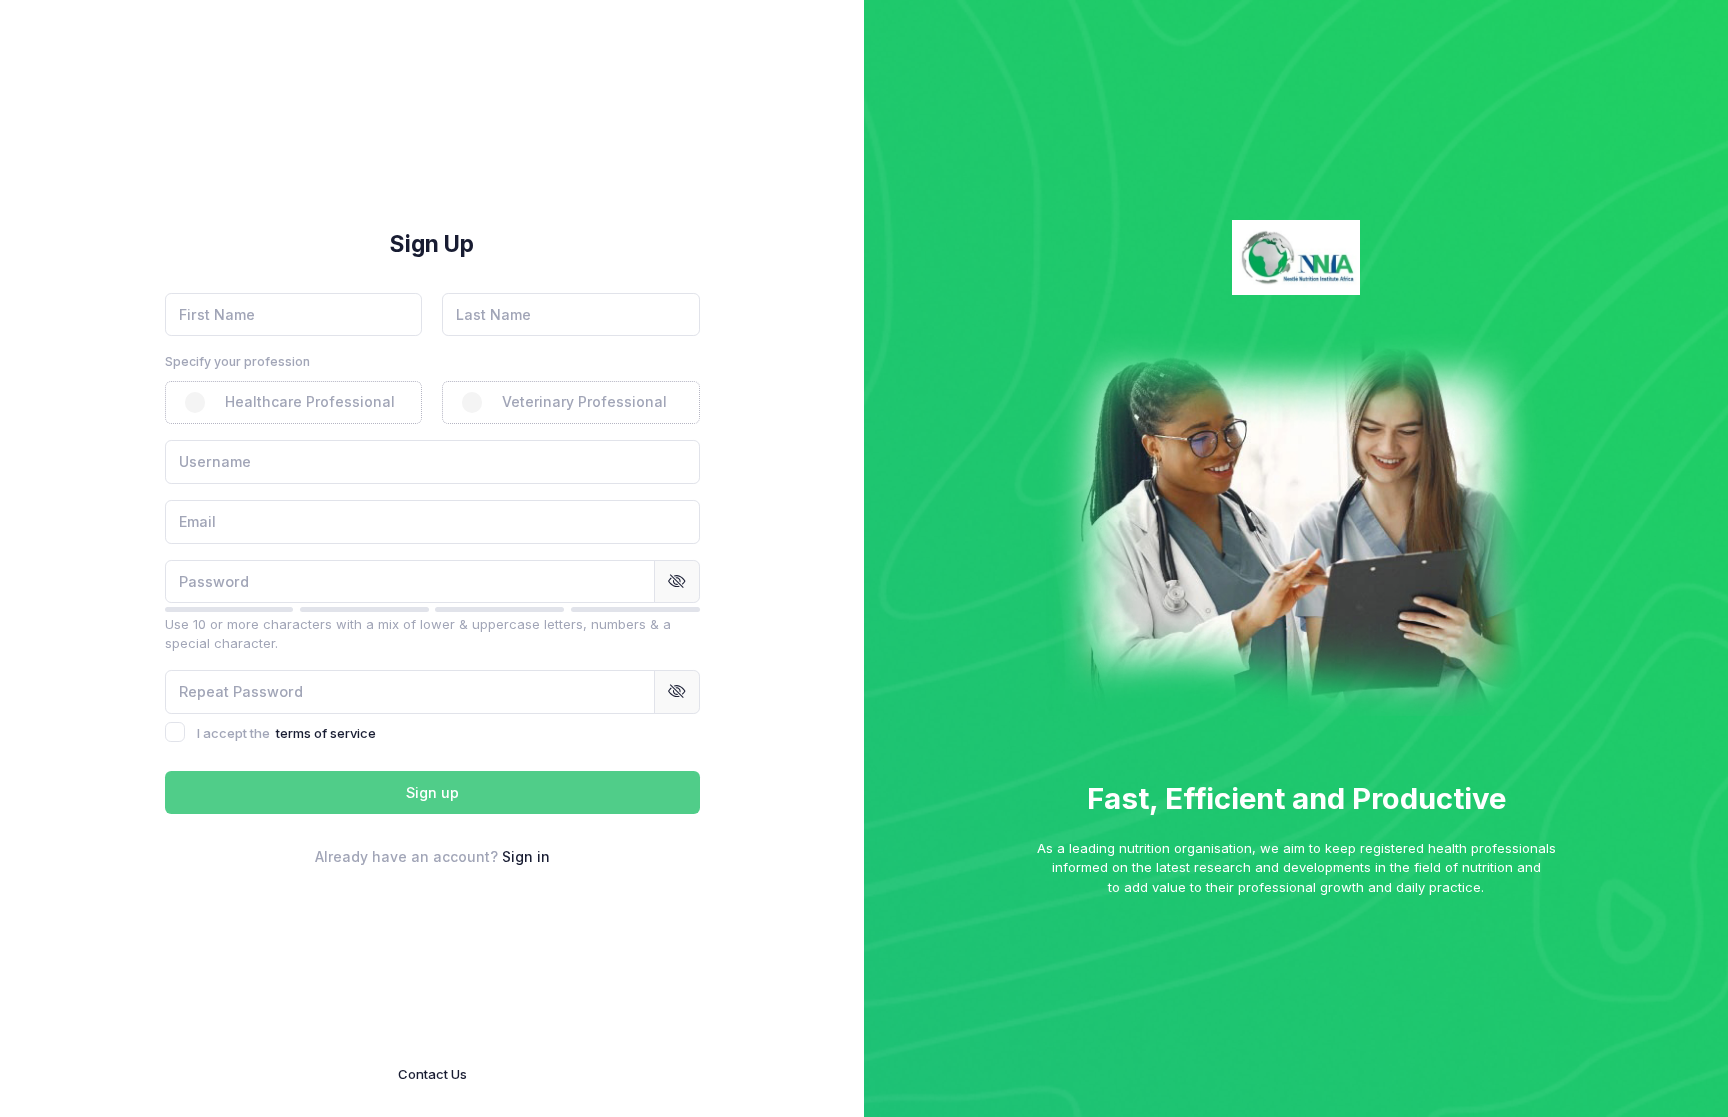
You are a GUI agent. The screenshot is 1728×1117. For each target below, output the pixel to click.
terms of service (326, 733)
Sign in (526, 856)
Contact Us (432, 1074)
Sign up (432, 792)
